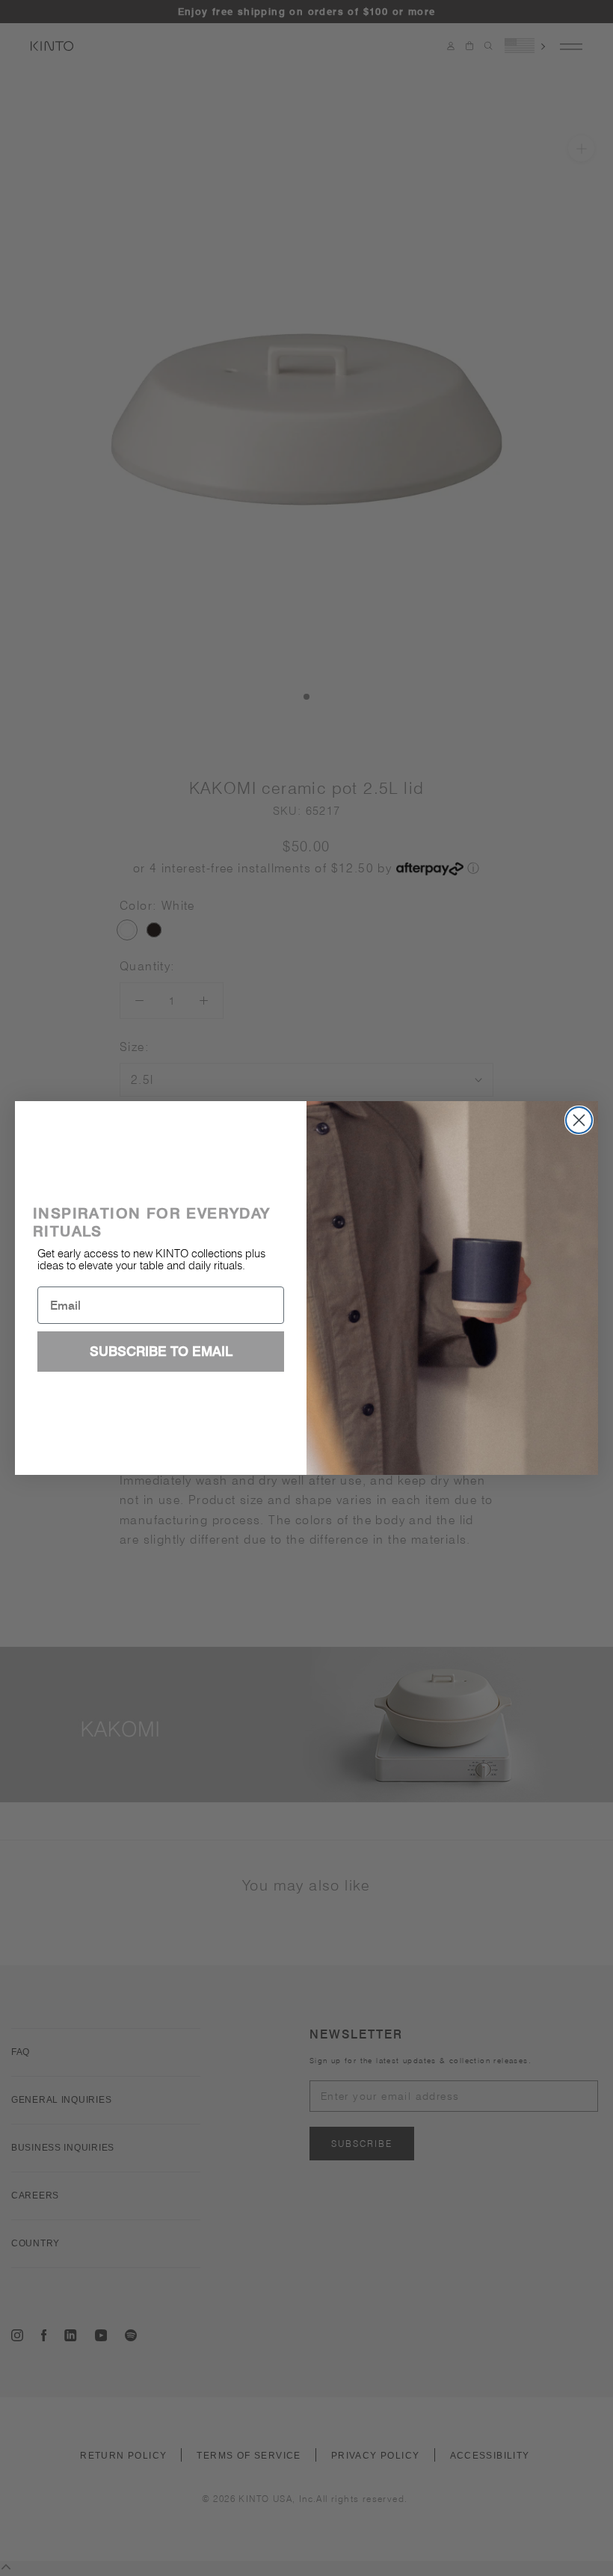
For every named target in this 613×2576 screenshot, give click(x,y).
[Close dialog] (579, 1120)
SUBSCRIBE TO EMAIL (161, 1351)
